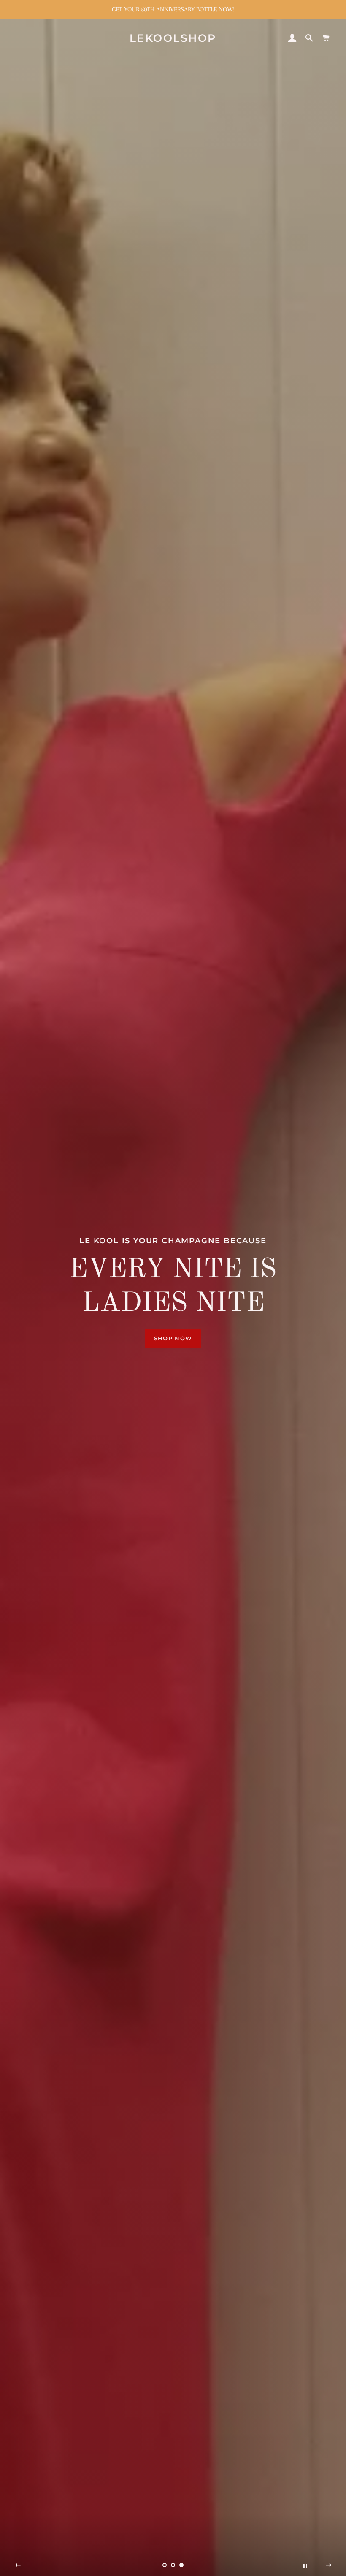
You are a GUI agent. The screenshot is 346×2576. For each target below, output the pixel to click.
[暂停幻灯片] (305, 2565)
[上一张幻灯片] (18, 2565)
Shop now (173, 1329)
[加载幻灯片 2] (173, 2565)
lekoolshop (173, 38)
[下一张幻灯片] (329, 2565)
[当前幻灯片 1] (165, 2565)
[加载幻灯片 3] (181, 2565)
